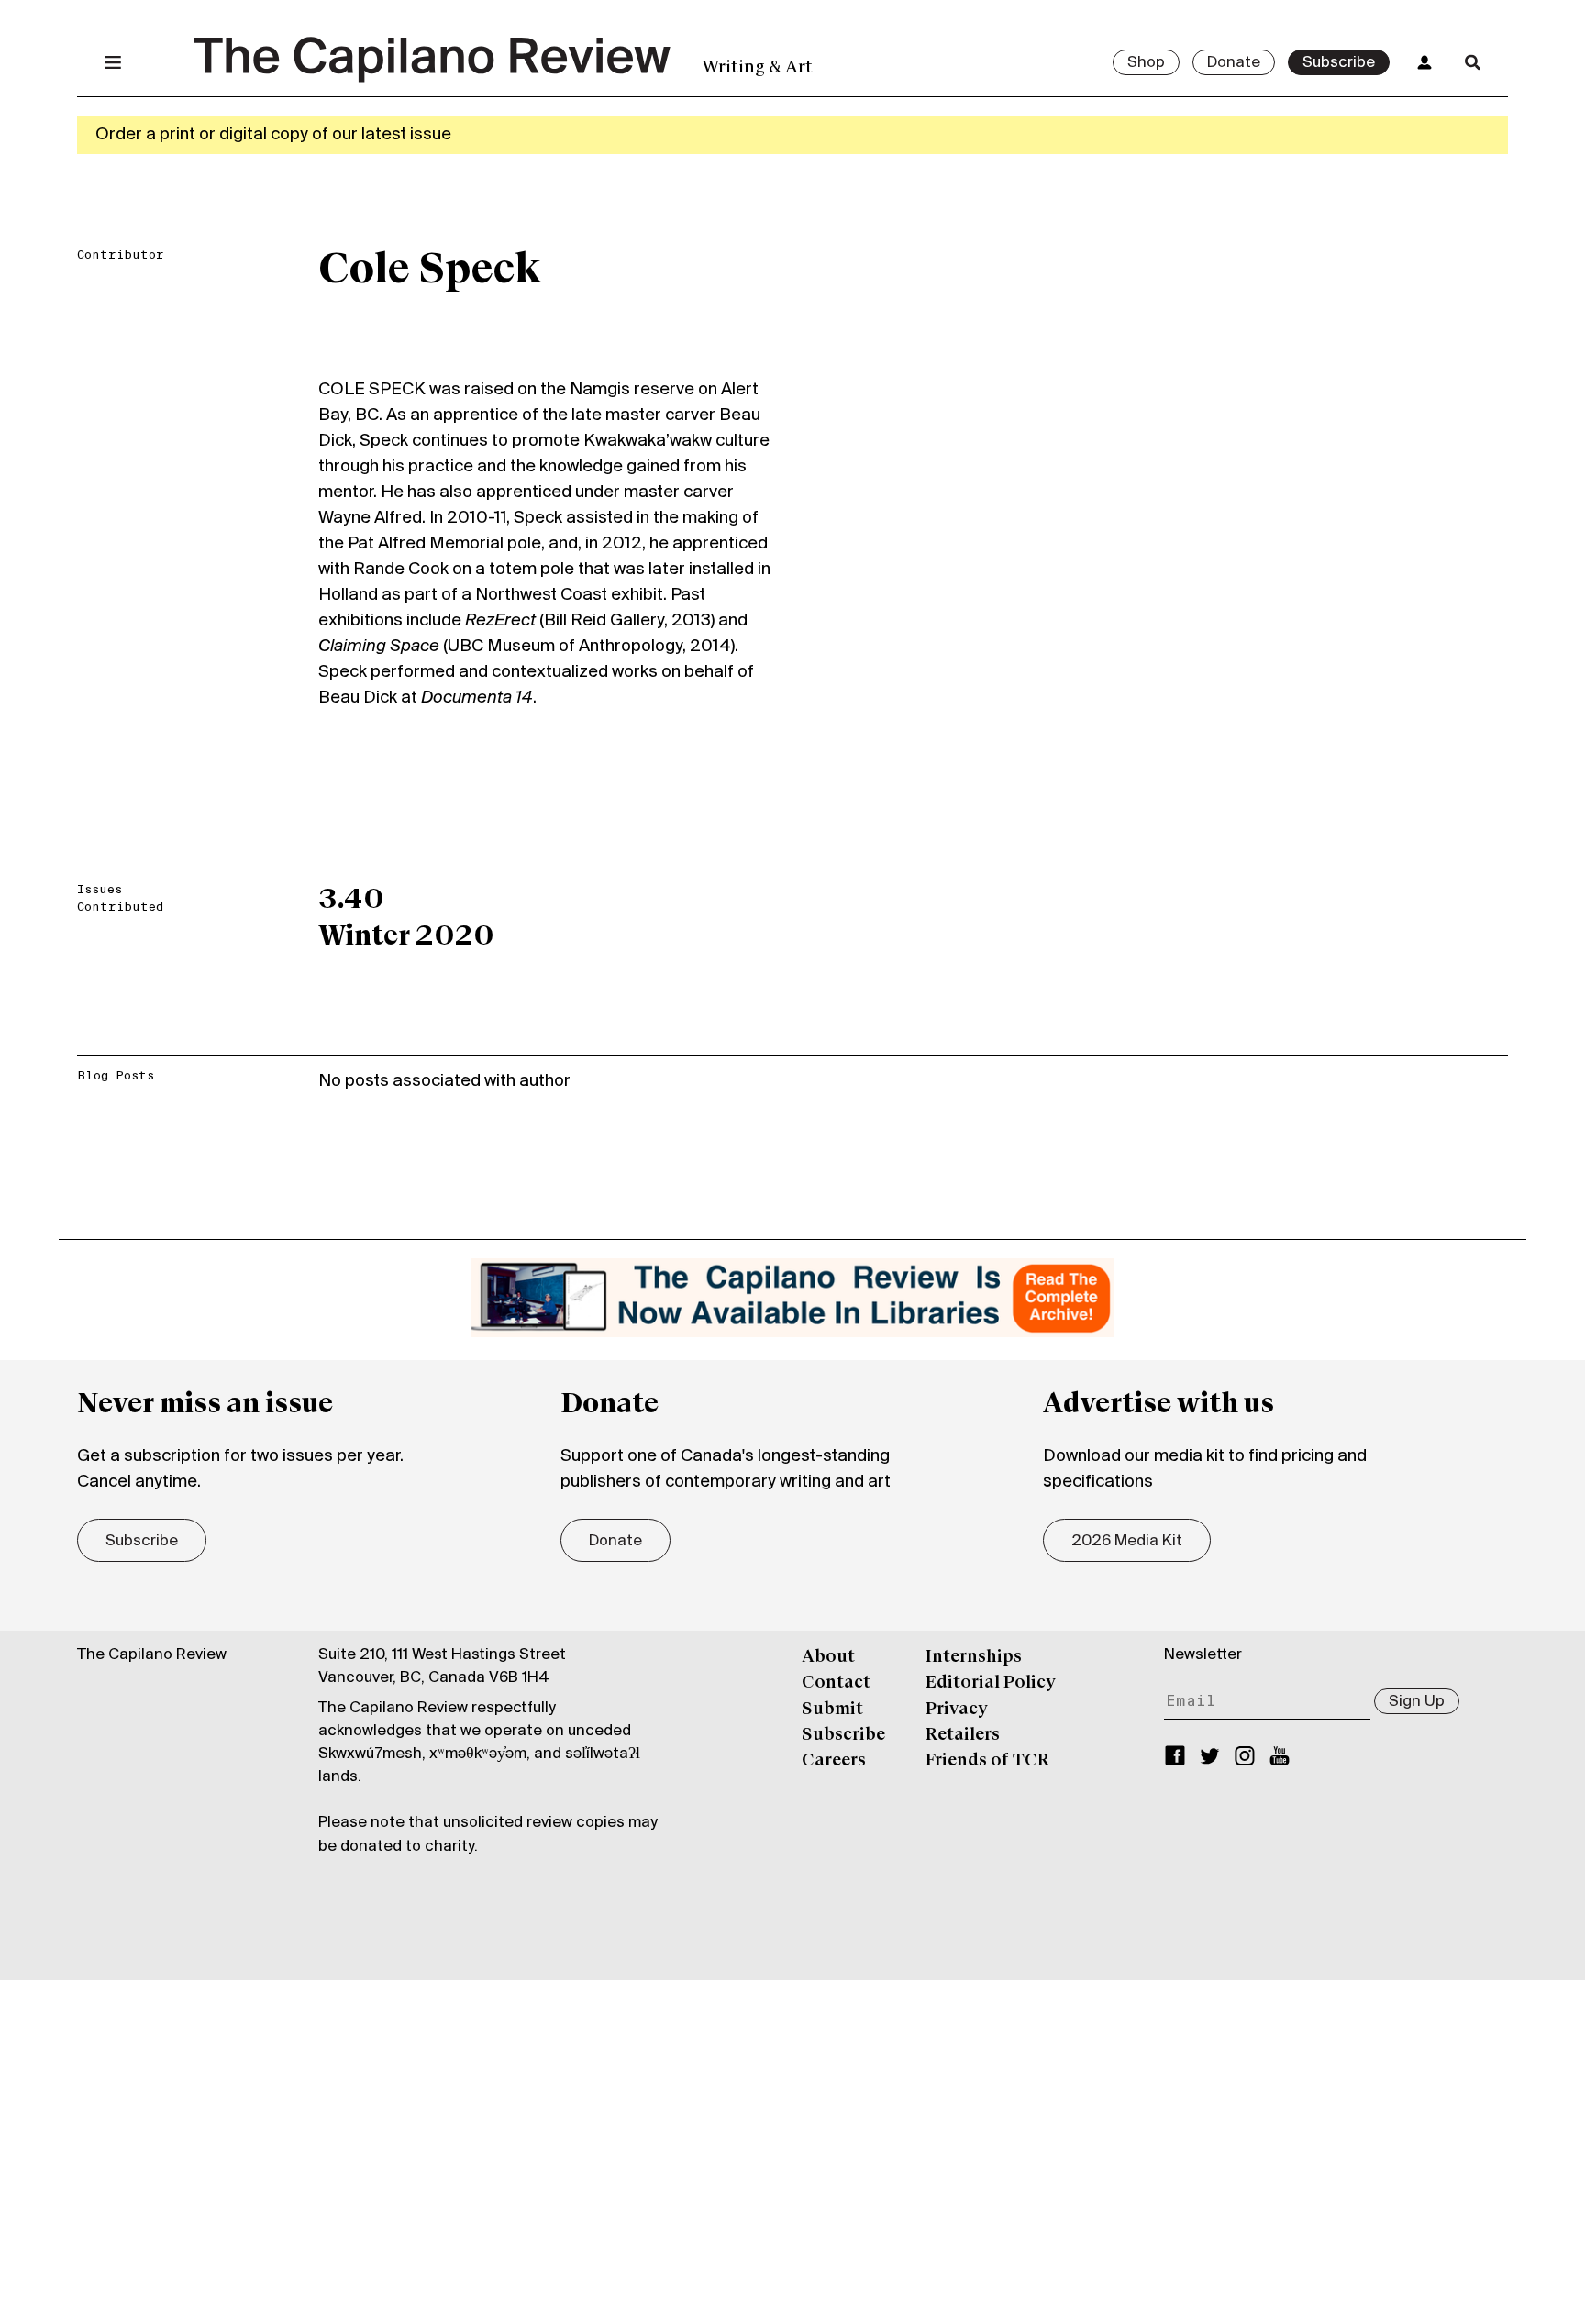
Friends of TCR (987, 1761)
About (828, 1657)
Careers (834, 1761)
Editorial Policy (991, 1683)
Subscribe (1339, 63)
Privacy (957, 1710)
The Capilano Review (152, 1655)
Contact (836, 1683)
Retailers (963, 1735)
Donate (1234, 63)
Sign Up (1417, 1702)
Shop (1146, 63)
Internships (974, 1657)
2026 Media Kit (1127, 1542)
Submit (832, 1710)
